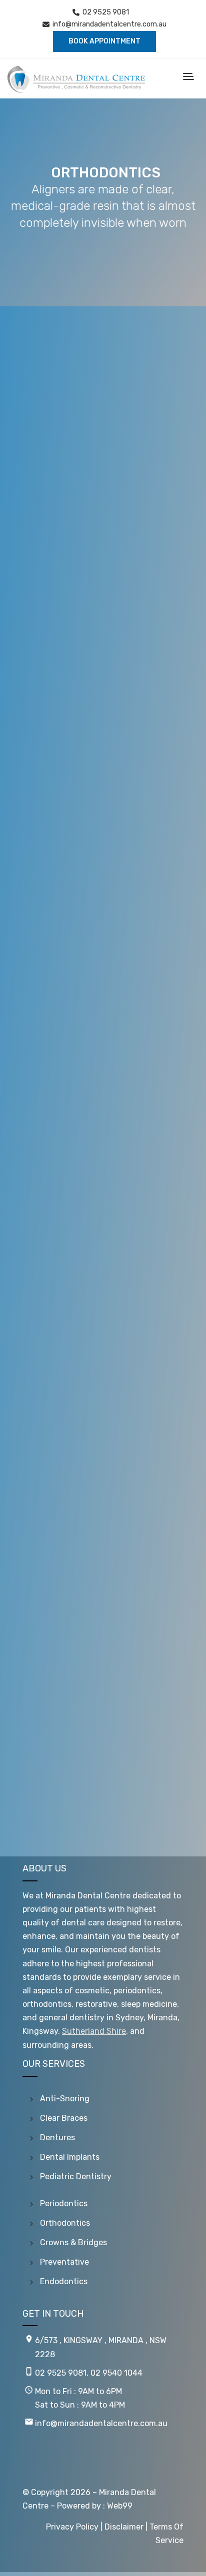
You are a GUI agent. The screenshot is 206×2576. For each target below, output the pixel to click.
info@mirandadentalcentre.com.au (109, 24)
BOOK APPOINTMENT (104, 41)
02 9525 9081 (106, 12)
